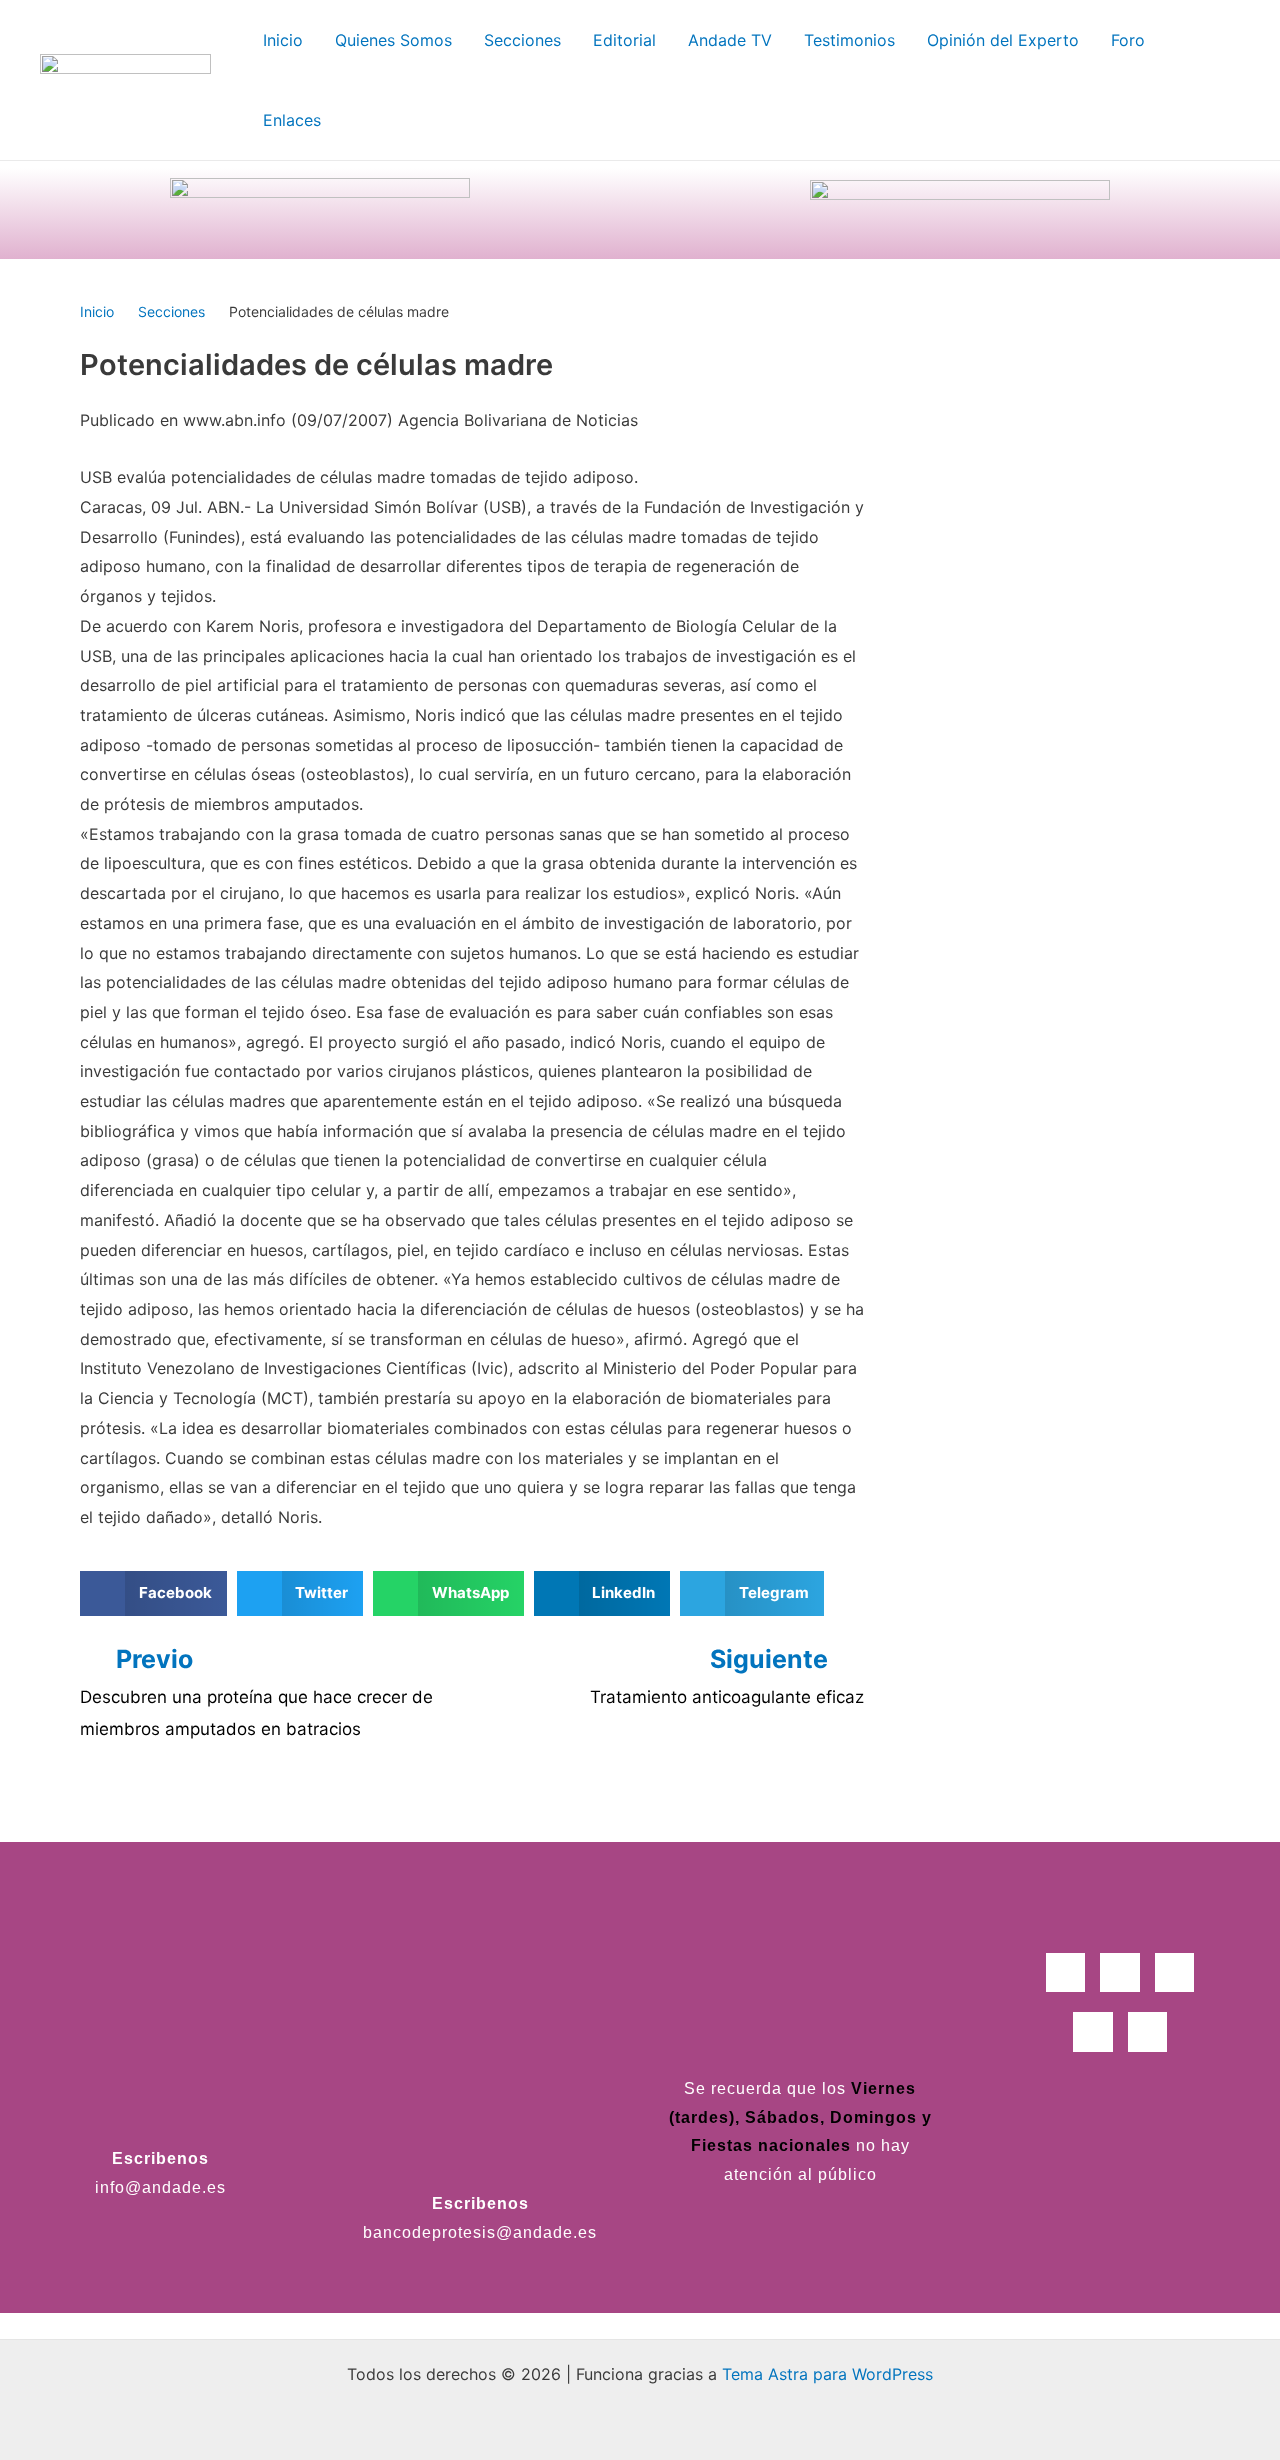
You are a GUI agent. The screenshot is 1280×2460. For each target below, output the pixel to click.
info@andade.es (160, 2187)
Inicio (97, 311)
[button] (153, 1593)
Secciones (171, 311)
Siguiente (772, 1659)
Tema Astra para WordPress (827, 2374)
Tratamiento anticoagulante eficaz (727, 1697)
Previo (154, 1659)
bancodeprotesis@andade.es (480, 2232)
